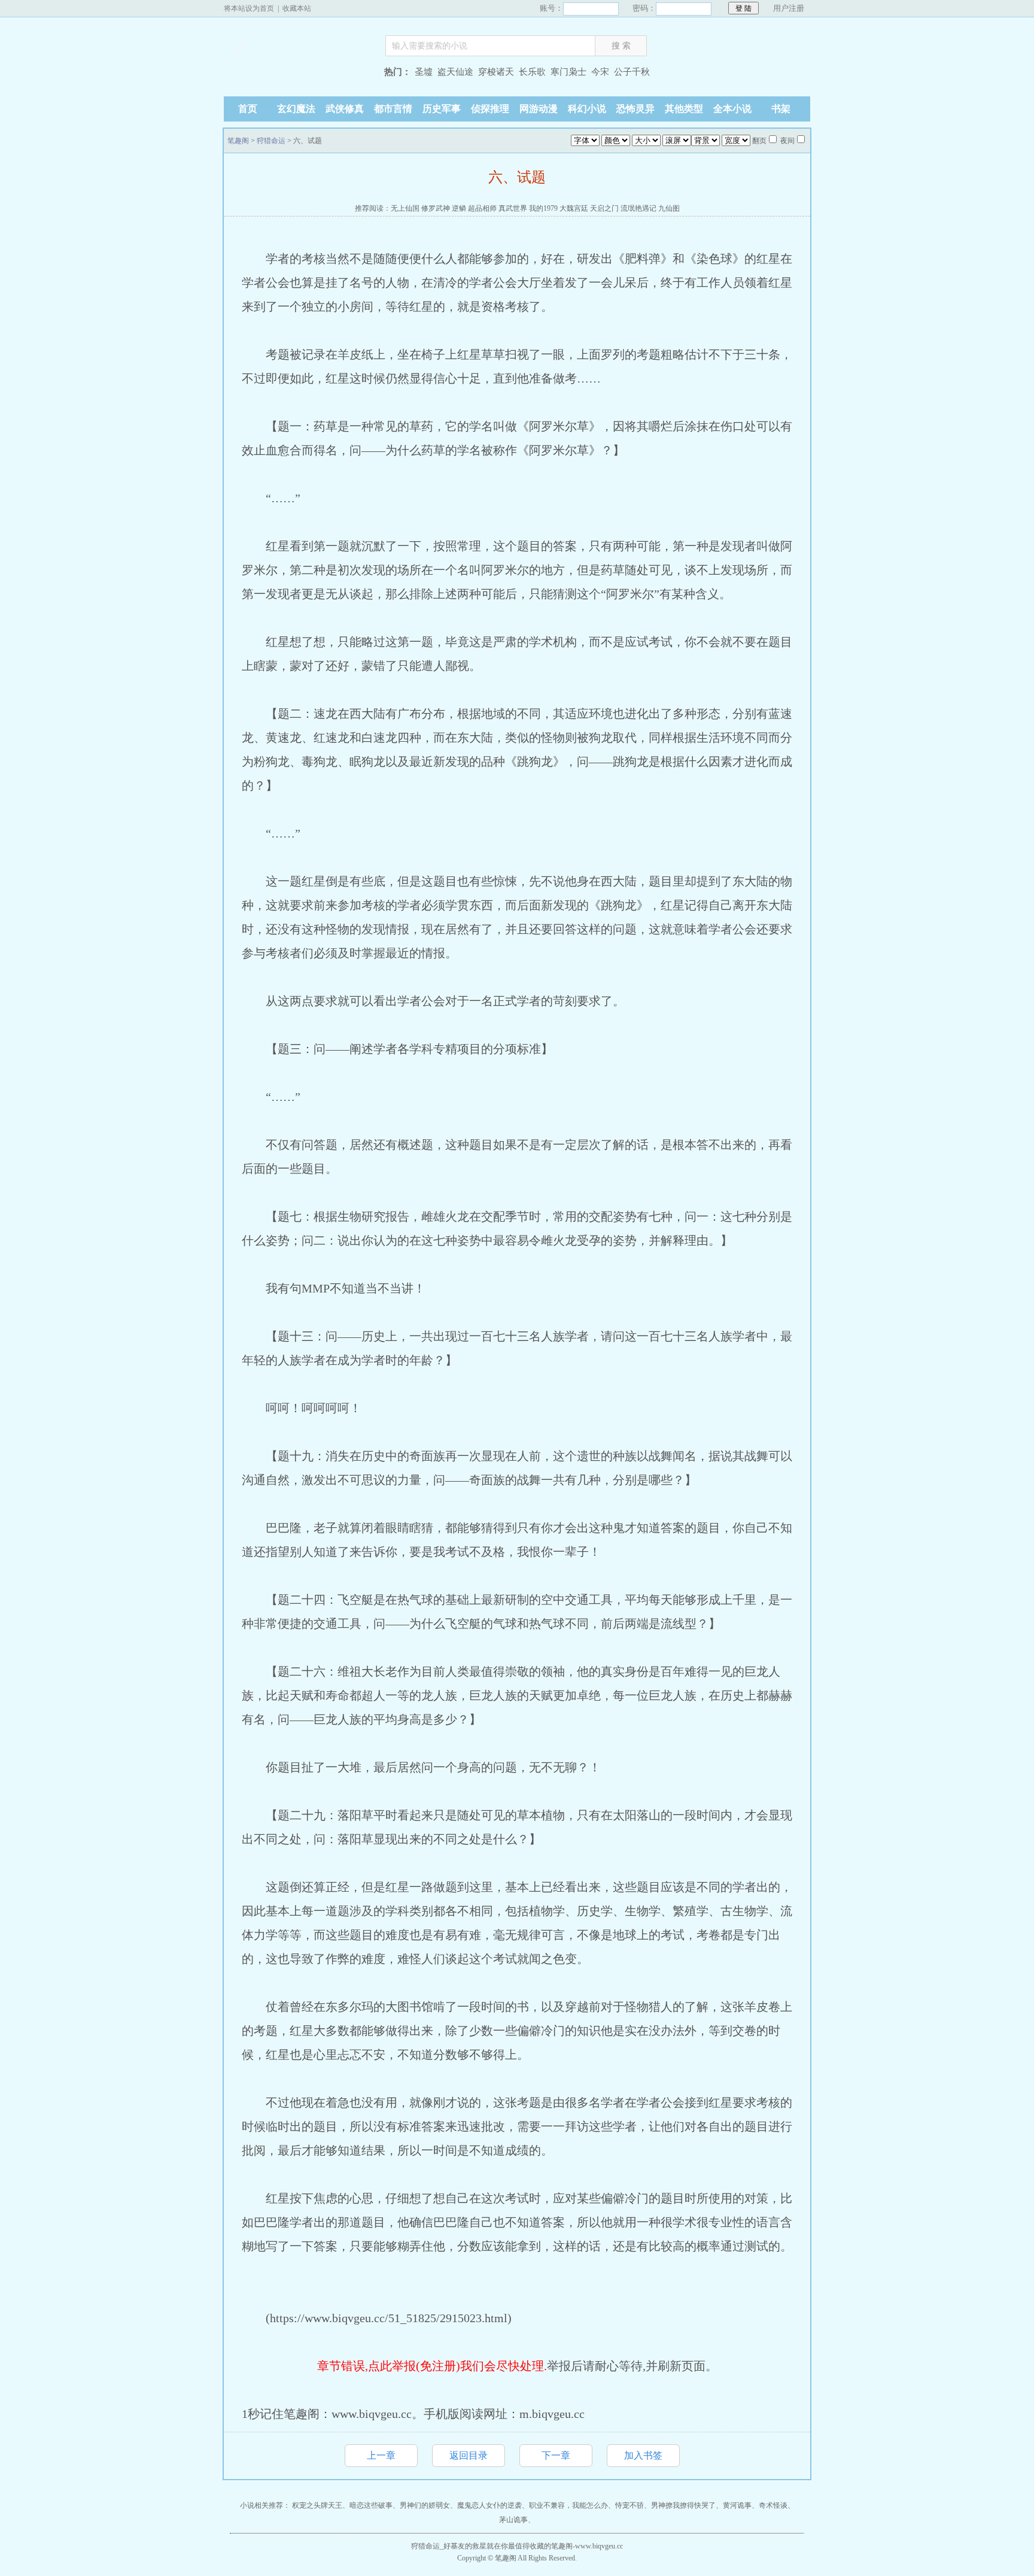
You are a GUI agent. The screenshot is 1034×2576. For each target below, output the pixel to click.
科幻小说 (587, 109)
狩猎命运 (271, 141)
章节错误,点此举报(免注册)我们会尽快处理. (432, 2366)
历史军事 (442, 109)
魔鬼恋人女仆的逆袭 (489, 2505)
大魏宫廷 (574, 208)
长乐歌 (532, 72)
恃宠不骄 (629, 2505)
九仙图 (669, 208)
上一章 (381, 2455)
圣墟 (424, 72)
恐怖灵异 (635, 109)
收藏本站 (297, 8)
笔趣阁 (299, 73)
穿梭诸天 (496, 72)
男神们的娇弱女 (425, 2505)
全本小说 (732, 109)
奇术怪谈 (773, 2505)
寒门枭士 (568, 72)
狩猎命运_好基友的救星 (449, 2546)
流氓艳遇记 (638, 208)
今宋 (600, 72)
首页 (248, 109)
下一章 (556, 2455)
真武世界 (513, 208)
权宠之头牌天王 (317, 2505)
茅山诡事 (513, 2520)
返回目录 (469, 2455)
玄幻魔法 (296, 109)
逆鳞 (459, 208)
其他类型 (684, 109)
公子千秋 (632, 72)
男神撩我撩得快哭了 (683, 2505)
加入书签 (643, 2455)
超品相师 (482, 208)
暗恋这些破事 (371, 2505)
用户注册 (789, 8)
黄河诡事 (737, 2505)
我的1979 (543, 208)
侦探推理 (490, 109)
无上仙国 (405, 208)
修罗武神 (436, 208)
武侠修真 (345, 109)
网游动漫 (539, 109)
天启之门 (604, 208)
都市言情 (393, 109)
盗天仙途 (455, 72)
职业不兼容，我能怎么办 (568, 2505)
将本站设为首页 (249, 8)
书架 (781, 109)
